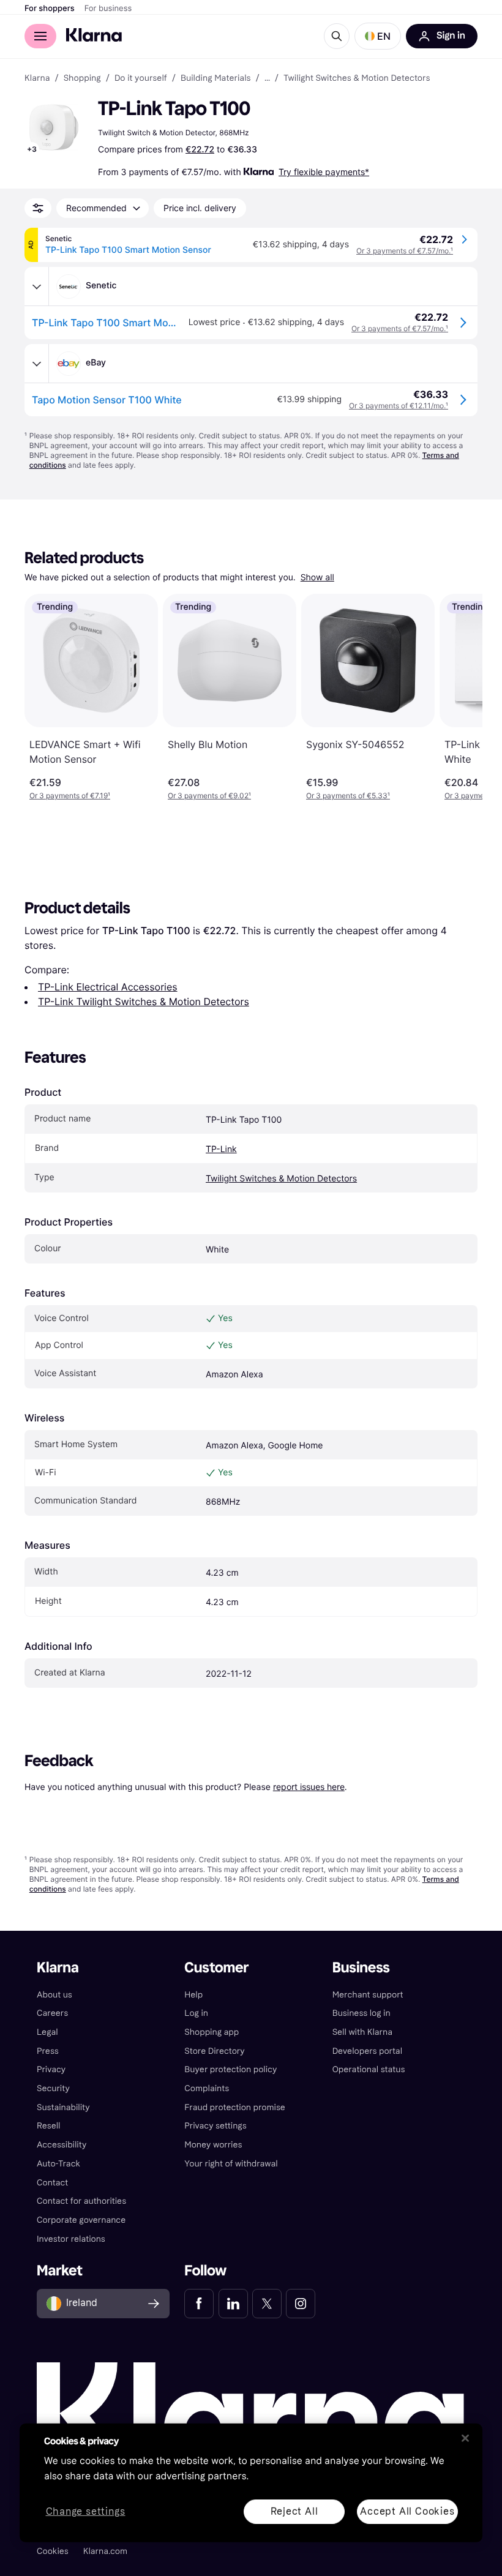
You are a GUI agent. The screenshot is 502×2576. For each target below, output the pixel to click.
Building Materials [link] (216, 78)
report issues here (309, 1787)
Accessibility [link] (62, 2145)
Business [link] (361, 1968)
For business (108, 9)
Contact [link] (52, 2183)
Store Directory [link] (214, 2051)
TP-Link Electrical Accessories (108, 987)
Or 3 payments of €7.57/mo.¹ (405, 251)
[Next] (460, 697)
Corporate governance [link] (81, 2220)
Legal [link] (47, 2032)
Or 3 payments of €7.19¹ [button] (70, 796)
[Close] (465, 2438)
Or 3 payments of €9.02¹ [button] (209, 796)
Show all (317, 578)
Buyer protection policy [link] (230, 2069)
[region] (251, 2483)
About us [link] (54, 1995)
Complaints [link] (207, 2088)
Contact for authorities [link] (81, 2201)
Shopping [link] (82, 78)
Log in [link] (196, 2013)
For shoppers (50, 9)
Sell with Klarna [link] (362, 2032)
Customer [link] (216, 1968)
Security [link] (53, 2088)
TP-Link (221, 1149)
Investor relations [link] (71, 2239)
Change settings (86, 2511)
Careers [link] (52, 2013)
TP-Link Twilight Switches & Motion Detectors (144, 1002)
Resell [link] (48, 2126)
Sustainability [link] (63, 2107)
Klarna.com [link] (105, 2551)
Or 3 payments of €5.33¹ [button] (348, 796)
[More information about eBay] (37, 364)
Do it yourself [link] (141, 78)
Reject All (294, 2511)
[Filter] (38, 208)
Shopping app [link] (212, 2032)
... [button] (267, 78)
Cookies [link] (53, 2551)
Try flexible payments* (324, 172)
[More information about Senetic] (37, 286)
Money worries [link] (213, 2145)
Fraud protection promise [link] (235, 2107)
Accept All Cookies (407, 2511)
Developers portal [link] (367, 2051)
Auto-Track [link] (58, 2164)
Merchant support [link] (368, 1995)
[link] (199, 2304)
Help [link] (193, 1995)
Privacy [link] (51, 2069)
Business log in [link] (362, 2013)
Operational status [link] (369, 2069)
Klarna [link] (37, 78)
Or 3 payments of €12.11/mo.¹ (399, 406)
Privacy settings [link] (215, 2126)
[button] (378, 36)
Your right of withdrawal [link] (231, 2164)
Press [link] (48, 2051)
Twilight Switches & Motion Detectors (281, 1179)
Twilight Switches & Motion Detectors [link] (357, 78)
